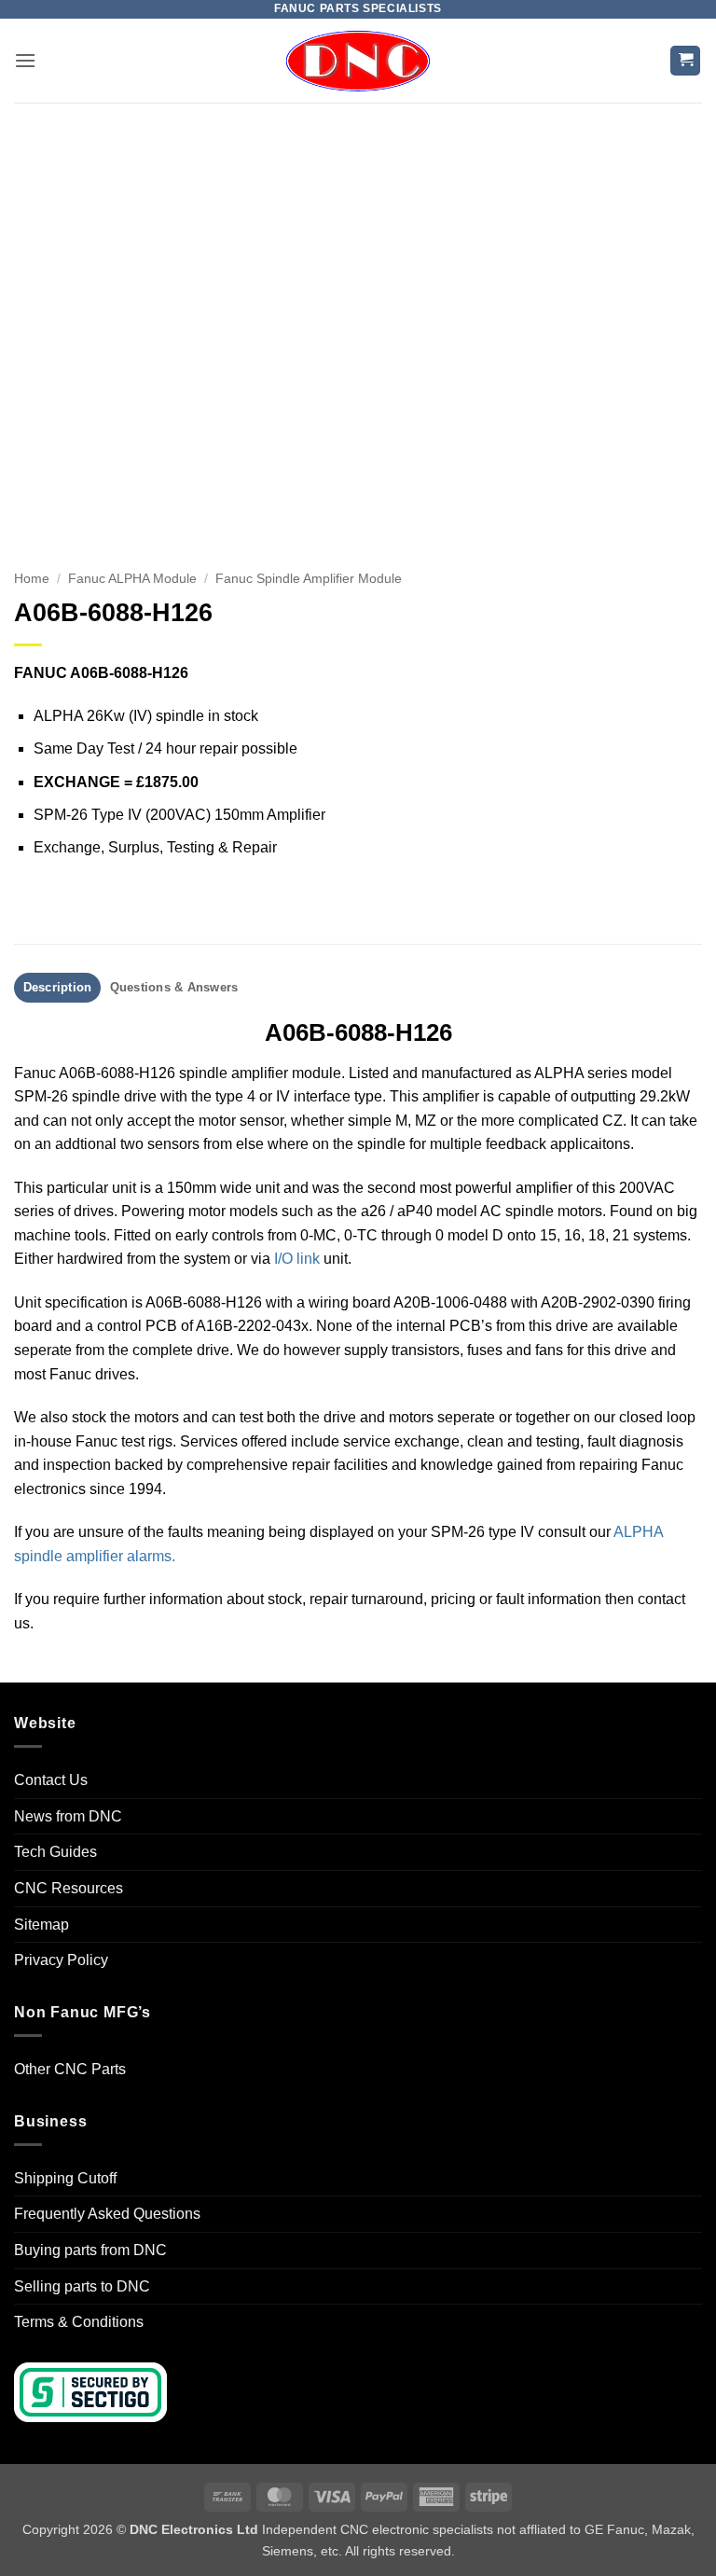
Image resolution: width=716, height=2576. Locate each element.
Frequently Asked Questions (107, 2214)
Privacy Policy (61, 1960)
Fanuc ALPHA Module (132, 579)
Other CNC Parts (70, 2069)
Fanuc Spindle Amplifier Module (309, 579)
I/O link (297, 1259)
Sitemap (41, 1925)
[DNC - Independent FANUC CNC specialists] (358, 61)
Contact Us (51, 1780)
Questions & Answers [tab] (174, 987)
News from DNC (68, 1816)
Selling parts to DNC (82, 2286)
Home (32, 579)
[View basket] (685, 61)
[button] (25, 60)
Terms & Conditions (79, 2322)
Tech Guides (55, 1852)
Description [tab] (58, 987)
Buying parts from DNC (90, 2250)
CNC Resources (69, 1888)
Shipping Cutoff (65, 2178)
